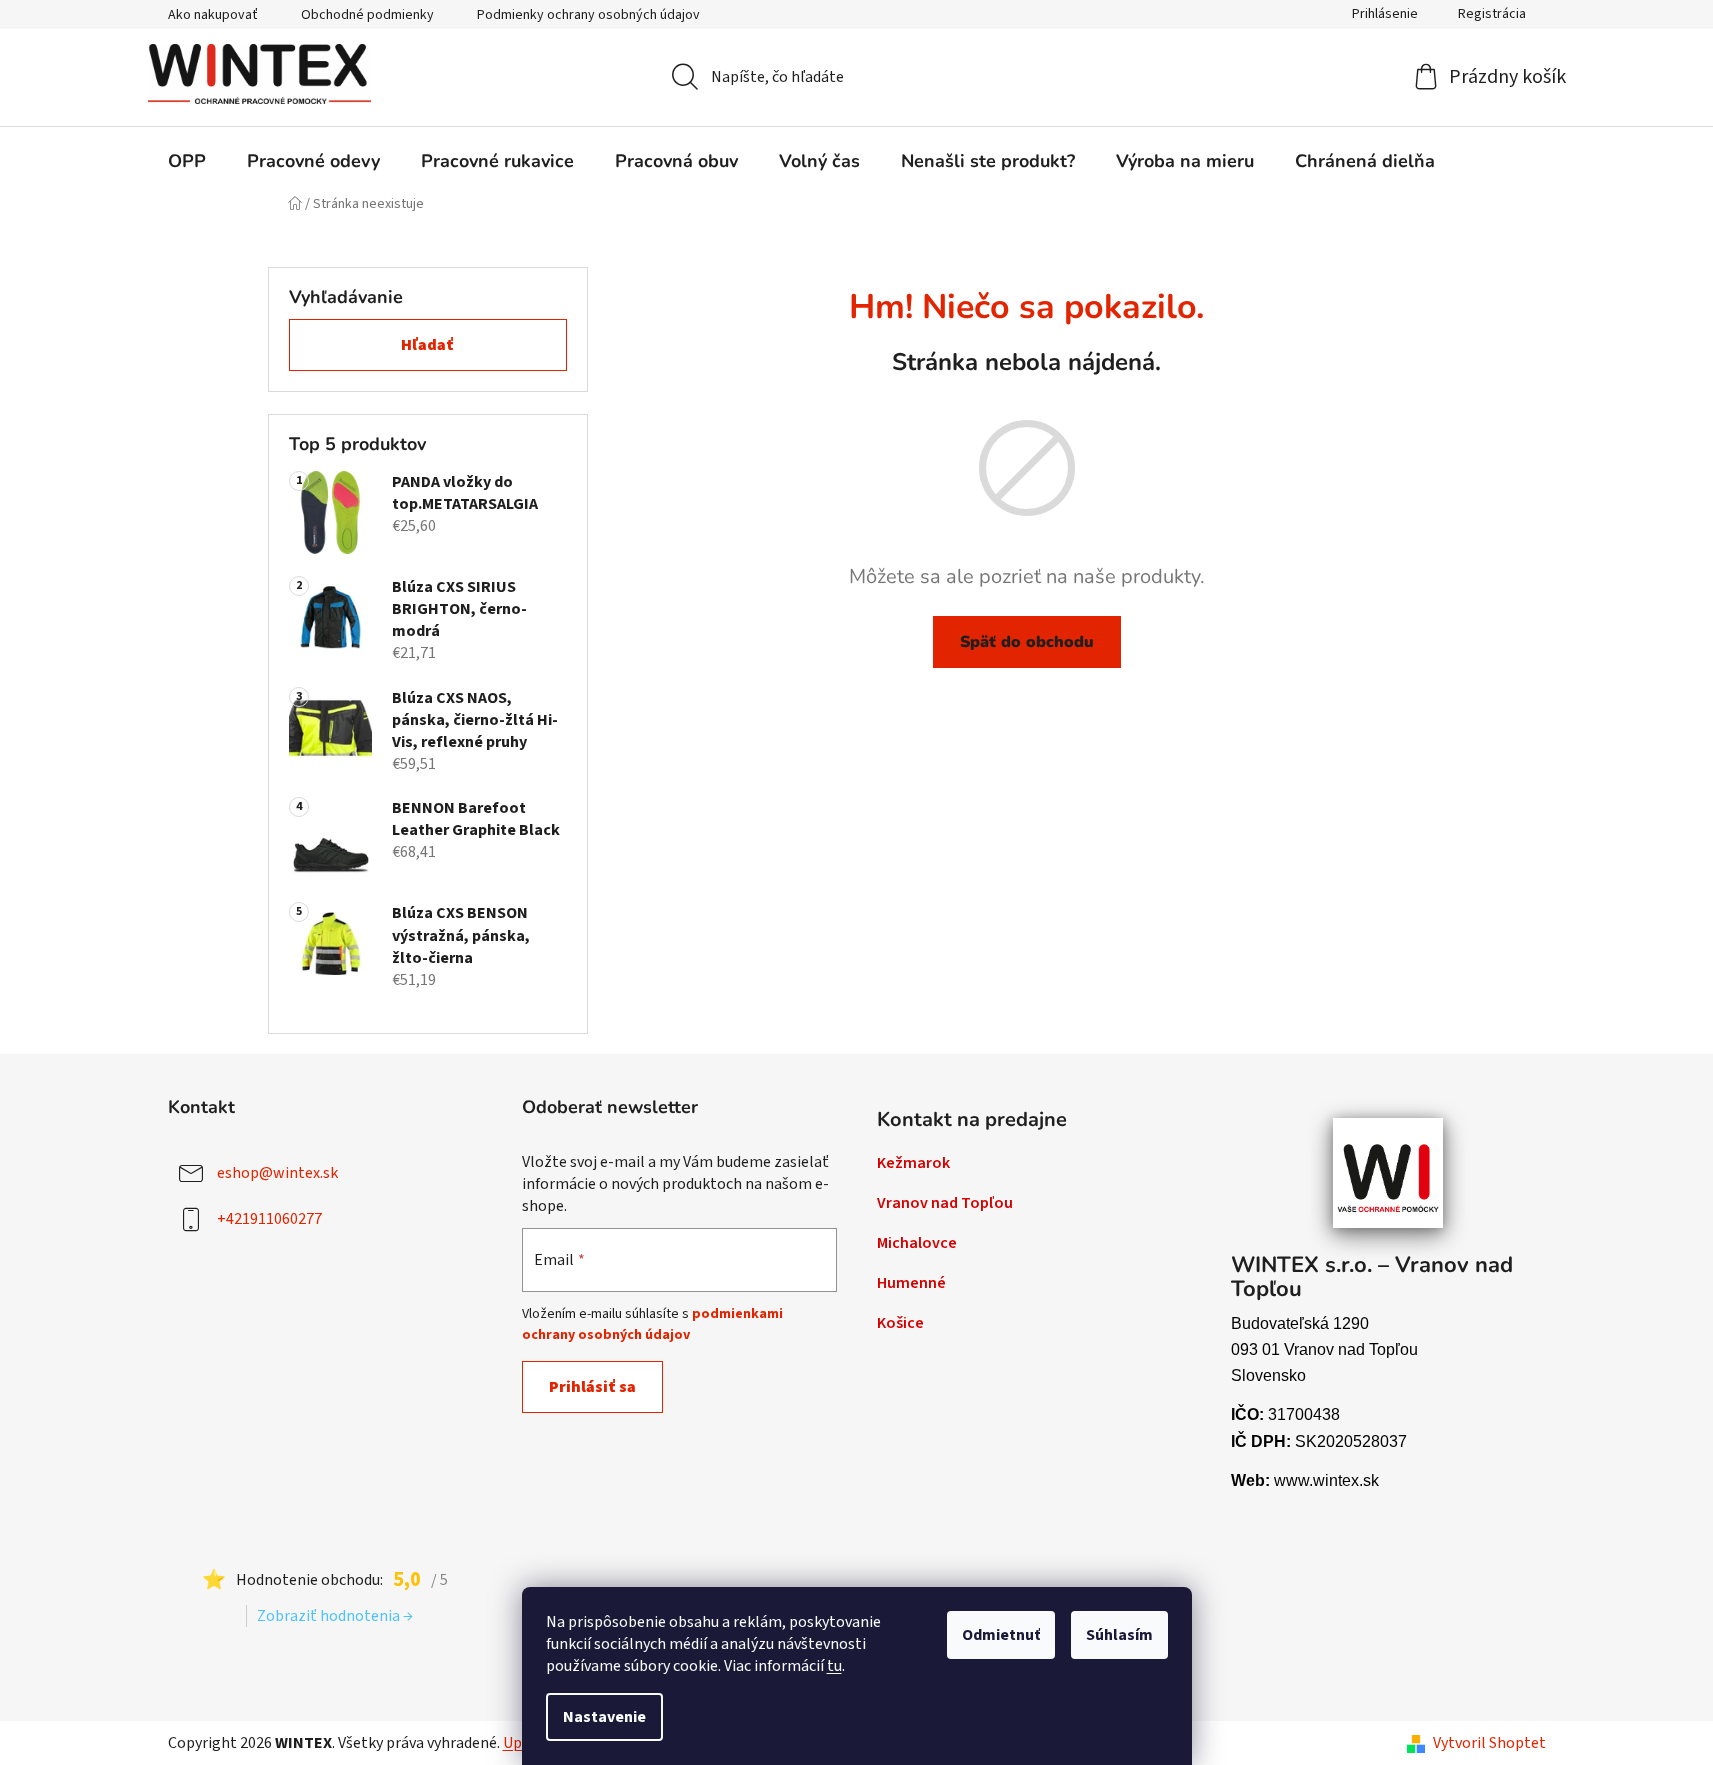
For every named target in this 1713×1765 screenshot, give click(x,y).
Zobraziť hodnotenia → (335, 1616)
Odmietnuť (1001, 1635)
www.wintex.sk (1326, 1480)
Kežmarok (913, 1163)
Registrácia (1492, 14)
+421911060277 (269, 1219)
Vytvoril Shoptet (1489, 1743)
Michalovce (917, 1243)
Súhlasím (1119, 1635)
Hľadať (427, 345)
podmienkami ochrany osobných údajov (652, 1324)
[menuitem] (187, 161)
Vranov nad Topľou (945, 1203)
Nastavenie (604, 1717)
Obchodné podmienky (367, 15)
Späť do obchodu (1027, 642)
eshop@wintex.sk (277, 1173)
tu (834, 1666)
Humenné (911, 1283)
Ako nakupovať (213, 15)
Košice (900, 1323)
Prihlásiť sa (592, 1387)
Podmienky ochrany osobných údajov (588, 15)
